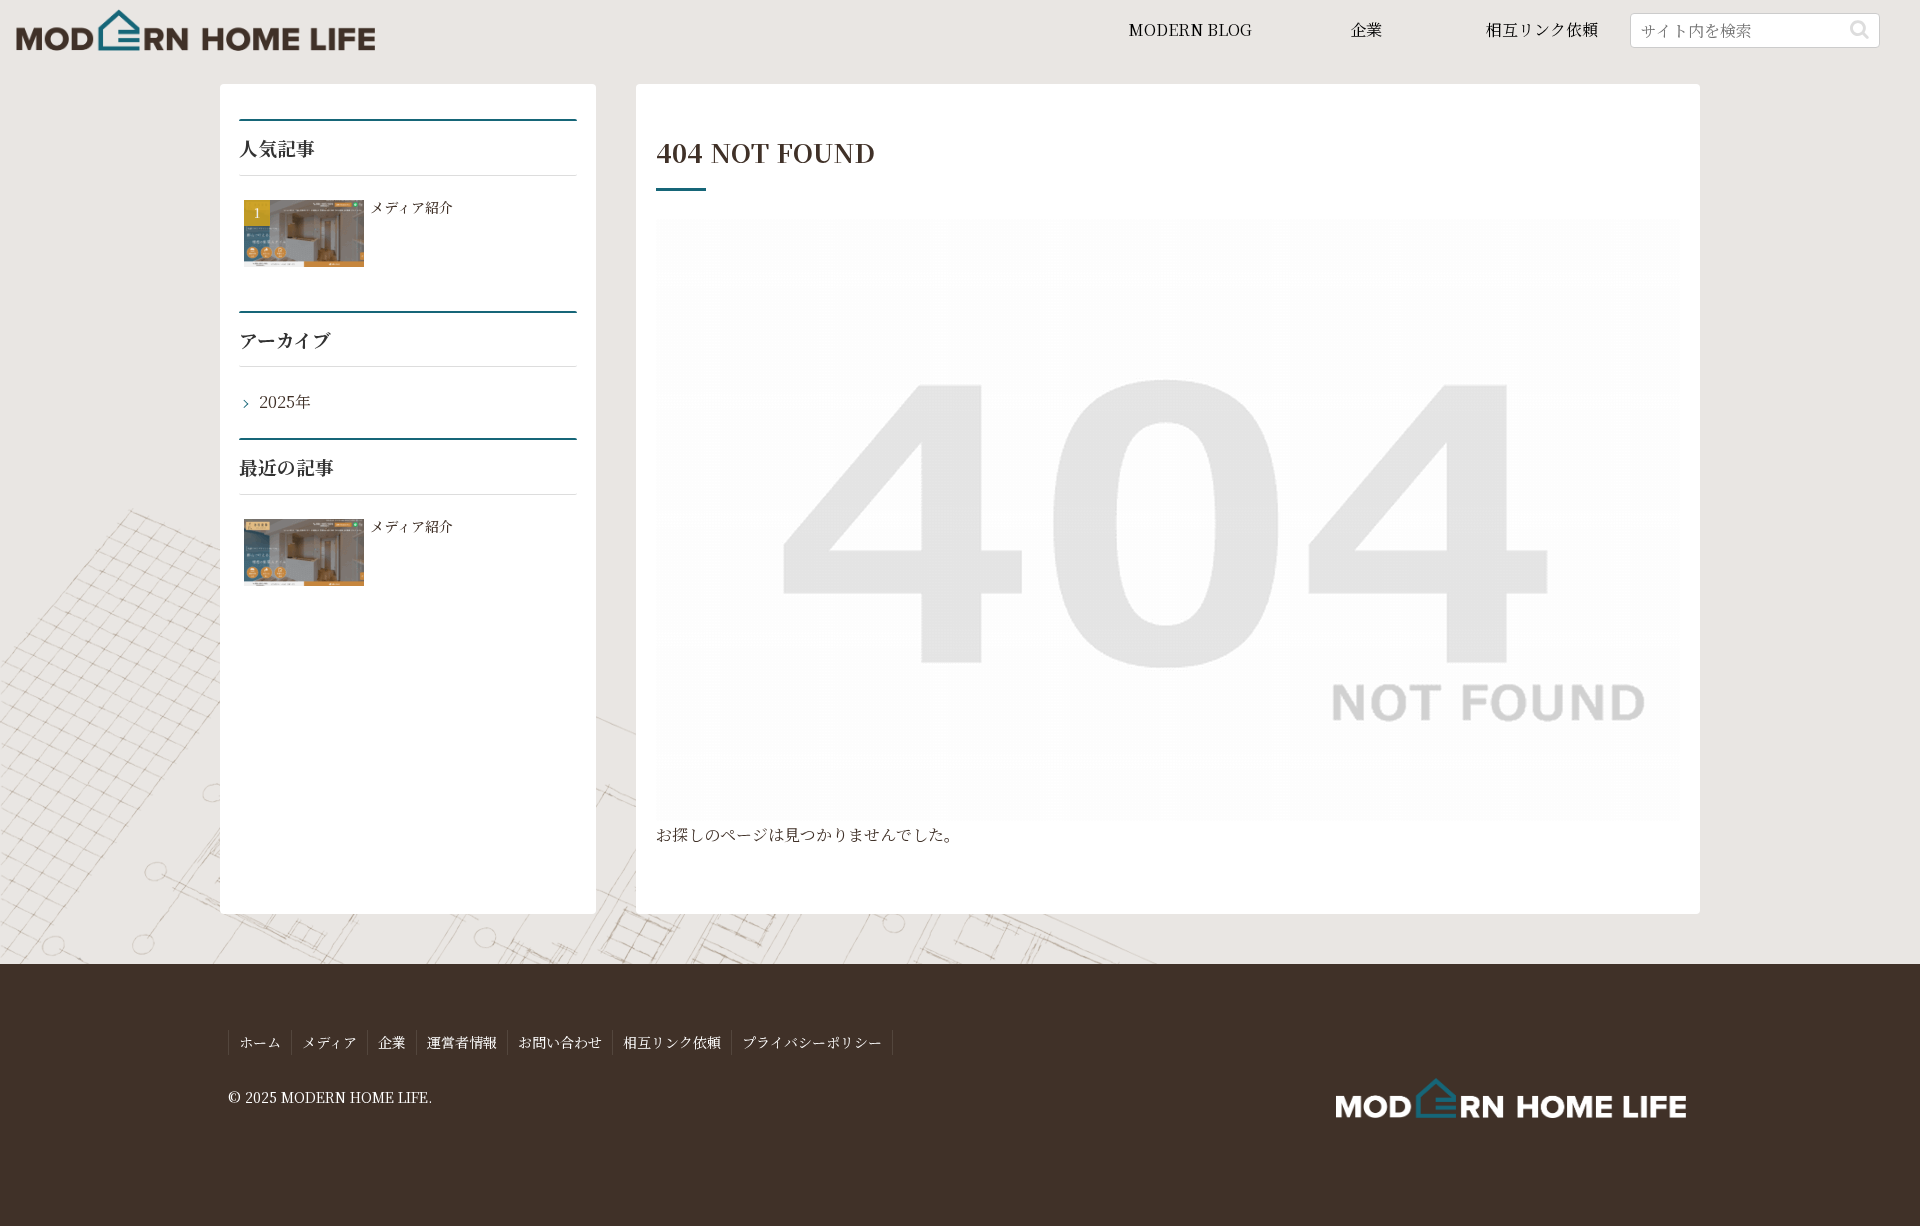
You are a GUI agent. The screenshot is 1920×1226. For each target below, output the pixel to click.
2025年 (285, 401)
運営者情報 (462, 1042)
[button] (1859, 29)
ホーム (260, 1042)
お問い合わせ (560, 1042)
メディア (329, 1042)
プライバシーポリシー (812, 1042)
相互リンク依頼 (672, 1042)
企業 (392, 1042)
